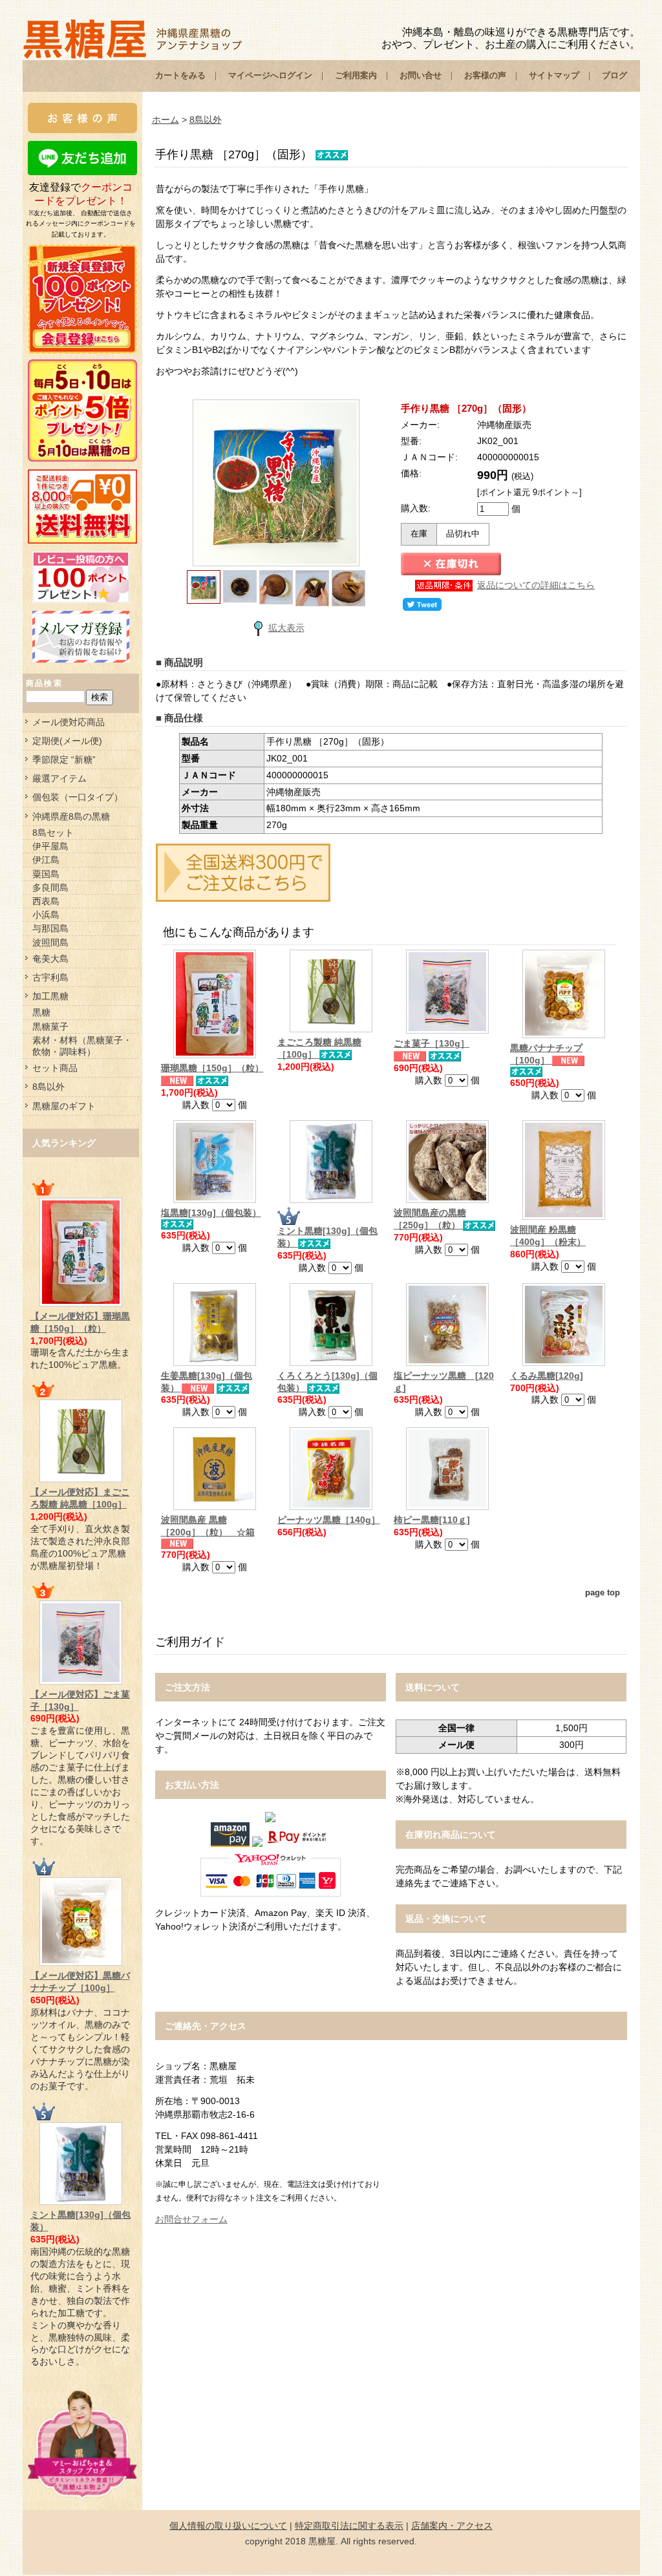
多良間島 (50, 888)
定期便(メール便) (67, 741)
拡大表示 (286, 628)
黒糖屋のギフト (64, 1106)
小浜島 (46, 915)
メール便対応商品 (69, 722)
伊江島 (46, 860)
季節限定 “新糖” (64, 760)
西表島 (46, 901)
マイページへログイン (270, 75)
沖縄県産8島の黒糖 (71, 816)
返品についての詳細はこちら (536, 585)
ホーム (165, 120)
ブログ (614, 75)
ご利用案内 (356, 75)
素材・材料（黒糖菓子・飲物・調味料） (82, 1046)
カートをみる (180, 75)
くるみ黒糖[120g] (547, 1376)
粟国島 (46, 874)
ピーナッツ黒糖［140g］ (329, 1520)
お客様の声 (485, 75)
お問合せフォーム (191, 2219)
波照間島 (50, 942)
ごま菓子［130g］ (432, 1043)
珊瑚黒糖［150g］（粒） (212, 1068)
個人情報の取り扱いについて (228, 2526)
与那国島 (50, 928)
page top (603, 1593)
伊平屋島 (50, 846)
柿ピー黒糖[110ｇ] (432, 1520)
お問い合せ (421, 75)
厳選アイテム (59, 778)
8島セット (53, 833)
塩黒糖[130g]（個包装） (211, 1213)
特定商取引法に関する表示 (349, 2526)
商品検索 (45, 683)
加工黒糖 (50, 996)
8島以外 (48, 1087)
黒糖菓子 (50, 1027)
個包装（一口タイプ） (78, 797)
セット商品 (55, 1068)
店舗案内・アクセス (452, 2526)
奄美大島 (50, 959)
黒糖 (41, 1012)
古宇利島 (50, 977)
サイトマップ (554, 75)
